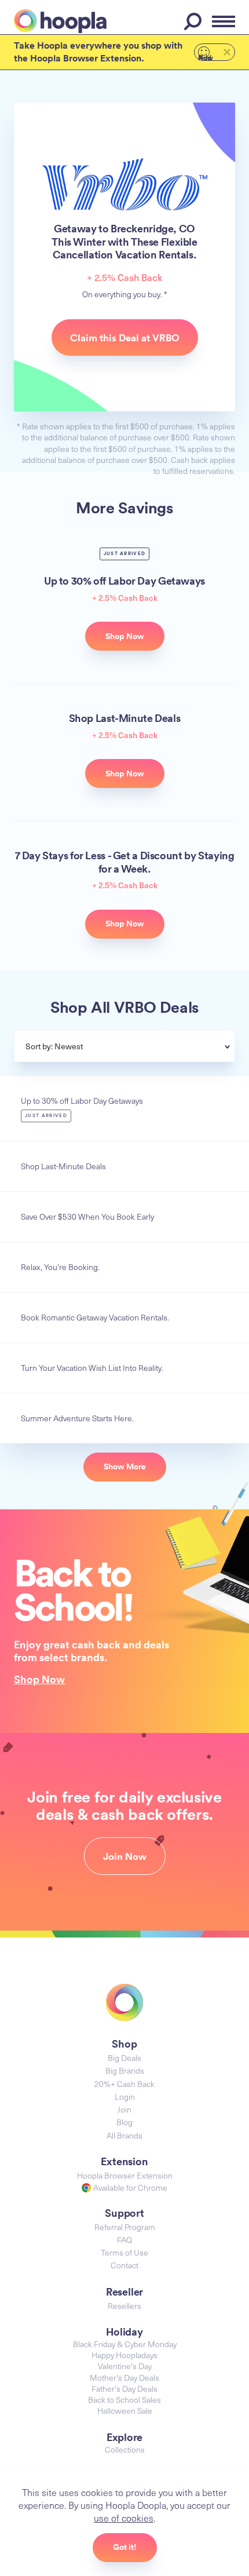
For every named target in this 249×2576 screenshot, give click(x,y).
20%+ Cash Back (124, 2084)
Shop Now (39, 1679)
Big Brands (125, 2070)
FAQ (124, 2240)
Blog (124, 2122)
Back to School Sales (124, 2400)
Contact (124, 2265)
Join (124, 2109)
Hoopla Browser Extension (125, 2175)
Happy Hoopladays (124, 2355)
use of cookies (124, 2517)
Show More (125, 1466)
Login (125, 2097)
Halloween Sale (125, 2411)
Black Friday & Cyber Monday (125, 2344)
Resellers (124, 2306)
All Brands (124, 2135)
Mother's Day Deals (124, 2378)
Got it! (125, 2547)
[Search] (195, 21)
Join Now (125, 1856)
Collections (125, 2449)
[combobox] (153, 1048)
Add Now (206, 57)
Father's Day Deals (124, 2389)
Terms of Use (124, 2252)
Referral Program (125, 2227)
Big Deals (124, 2058)
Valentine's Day (125, 2366)
